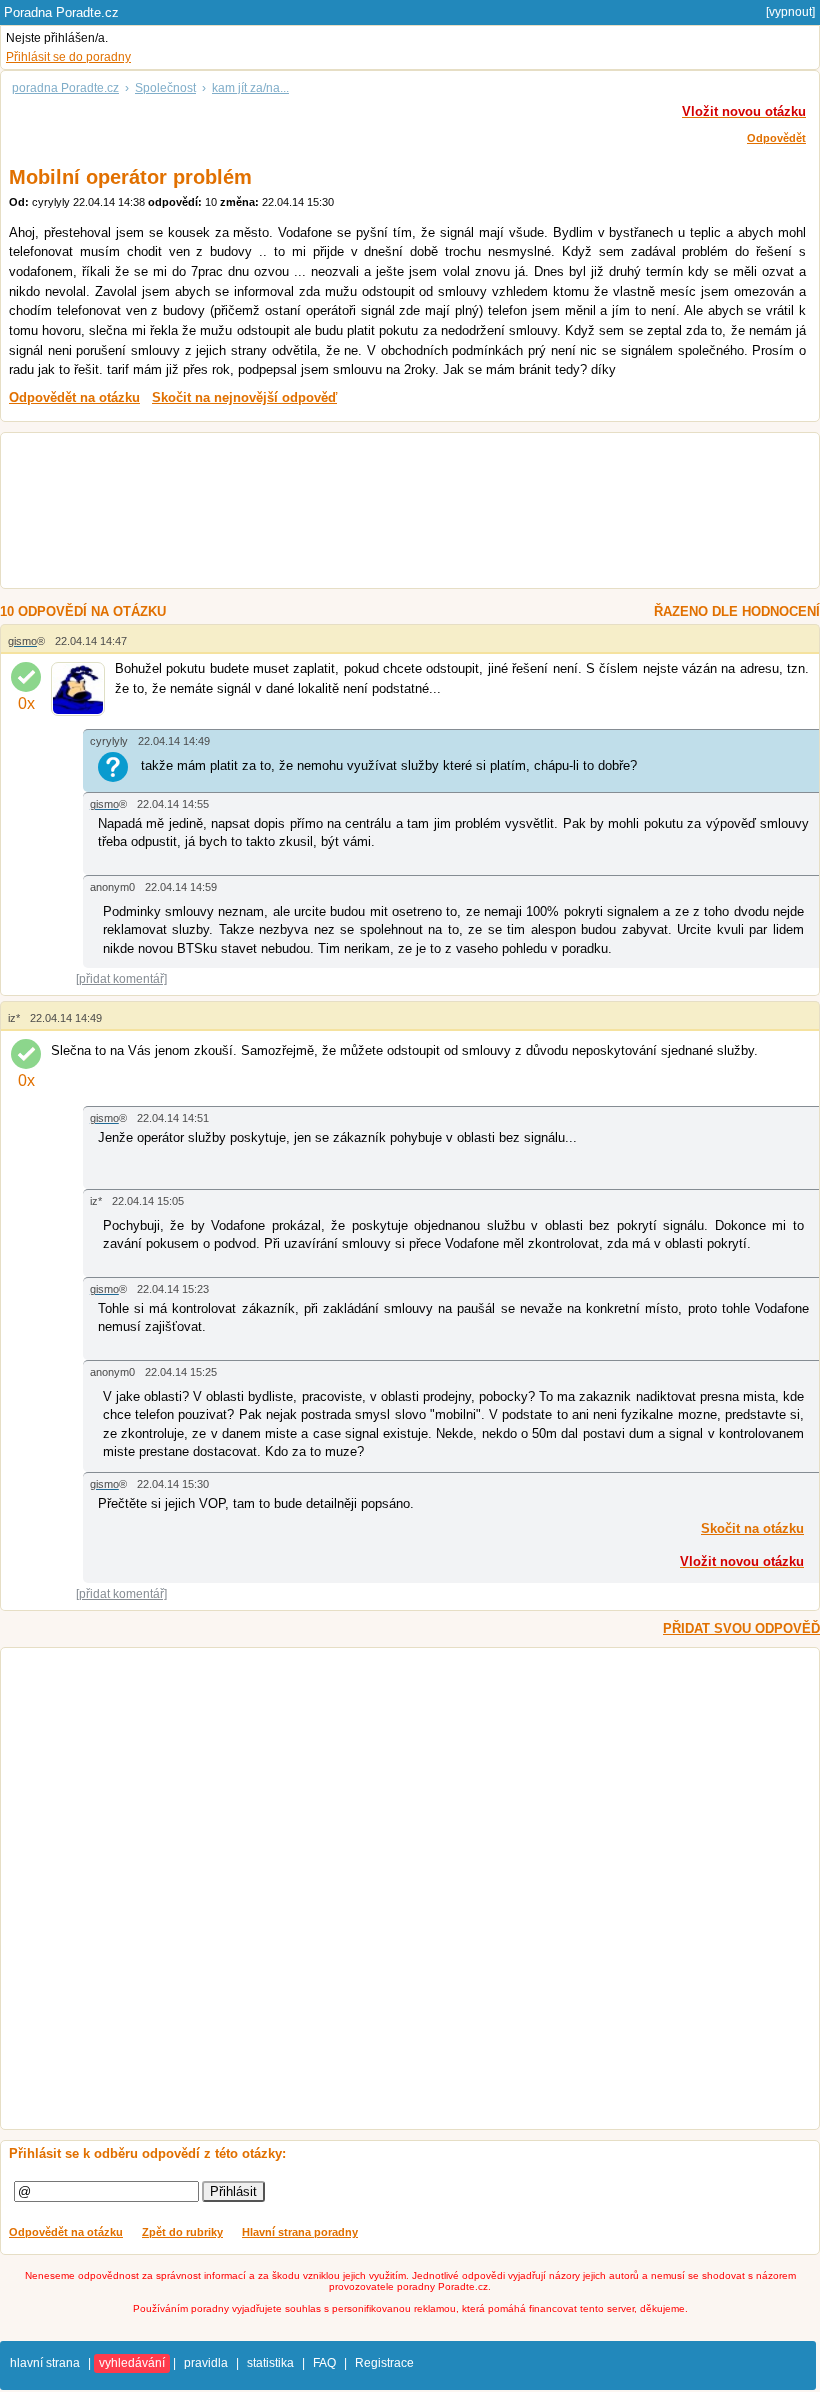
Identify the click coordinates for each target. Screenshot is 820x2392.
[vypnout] (790, 12)
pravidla (206, 2363)
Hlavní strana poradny (300, 2232)
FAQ (324, 2363)
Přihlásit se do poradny (68, 57)
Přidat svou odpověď (741, 1628)
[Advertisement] (390, 513)
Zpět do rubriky (182, 2232)
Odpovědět (776, 138)
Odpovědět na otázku (66, 2232)
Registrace (384, 2363)
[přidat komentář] (121, 979)
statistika (270, 2363)
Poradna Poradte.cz (61, 12)
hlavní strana (45, 2363)
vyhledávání (132, 2363)
